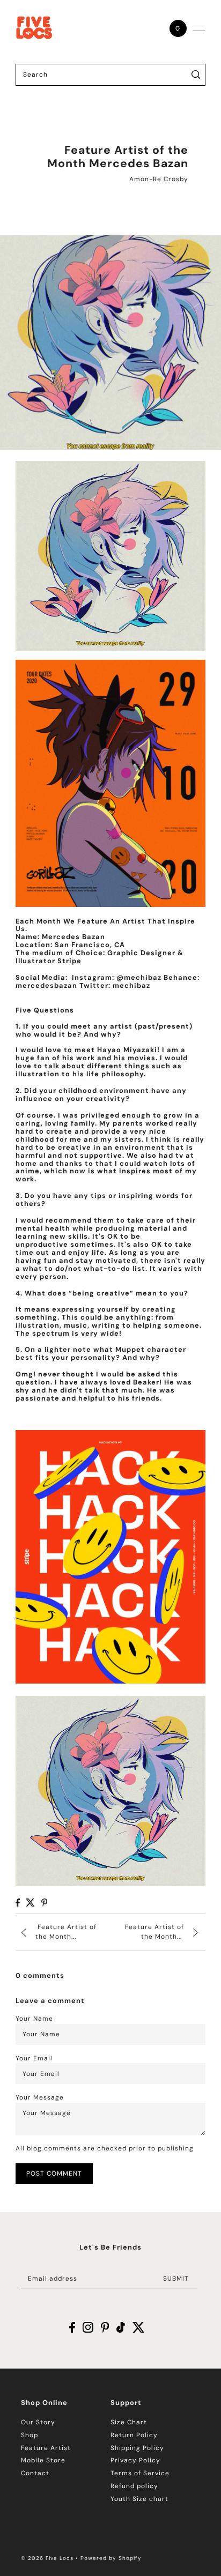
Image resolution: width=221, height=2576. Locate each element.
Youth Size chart (139, 2499)
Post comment (54, 2173)
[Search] (196, 75)
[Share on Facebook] (18, 1903)
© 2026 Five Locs (47, 2558)
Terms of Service (140, 2473)
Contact (35, 2473)
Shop (30, 2435)
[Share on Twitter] (30, 1903)
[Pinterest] (105, 2327)
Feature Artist (46, 2448)
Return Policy (134, 2435)
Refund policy (134, 2486)
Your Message (40, 2097)
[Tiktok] (121, 2327)
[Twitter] (139, 2327)
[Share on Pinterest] (45, 1903)
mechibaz (131, 985)
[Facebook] (72, 2327)
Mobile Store (43, 2460)
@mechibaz (139, 977)
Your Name (34, 2019)
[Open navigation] (199, 28)
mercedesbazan (46, 985)
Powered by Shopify (111, 2558)
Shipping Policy (137, 2448)
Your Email (34, 2058)
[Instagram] (88, 2327)
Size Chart (129, 2422)
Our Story (38, 2422)
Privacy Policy (135, 2460)
